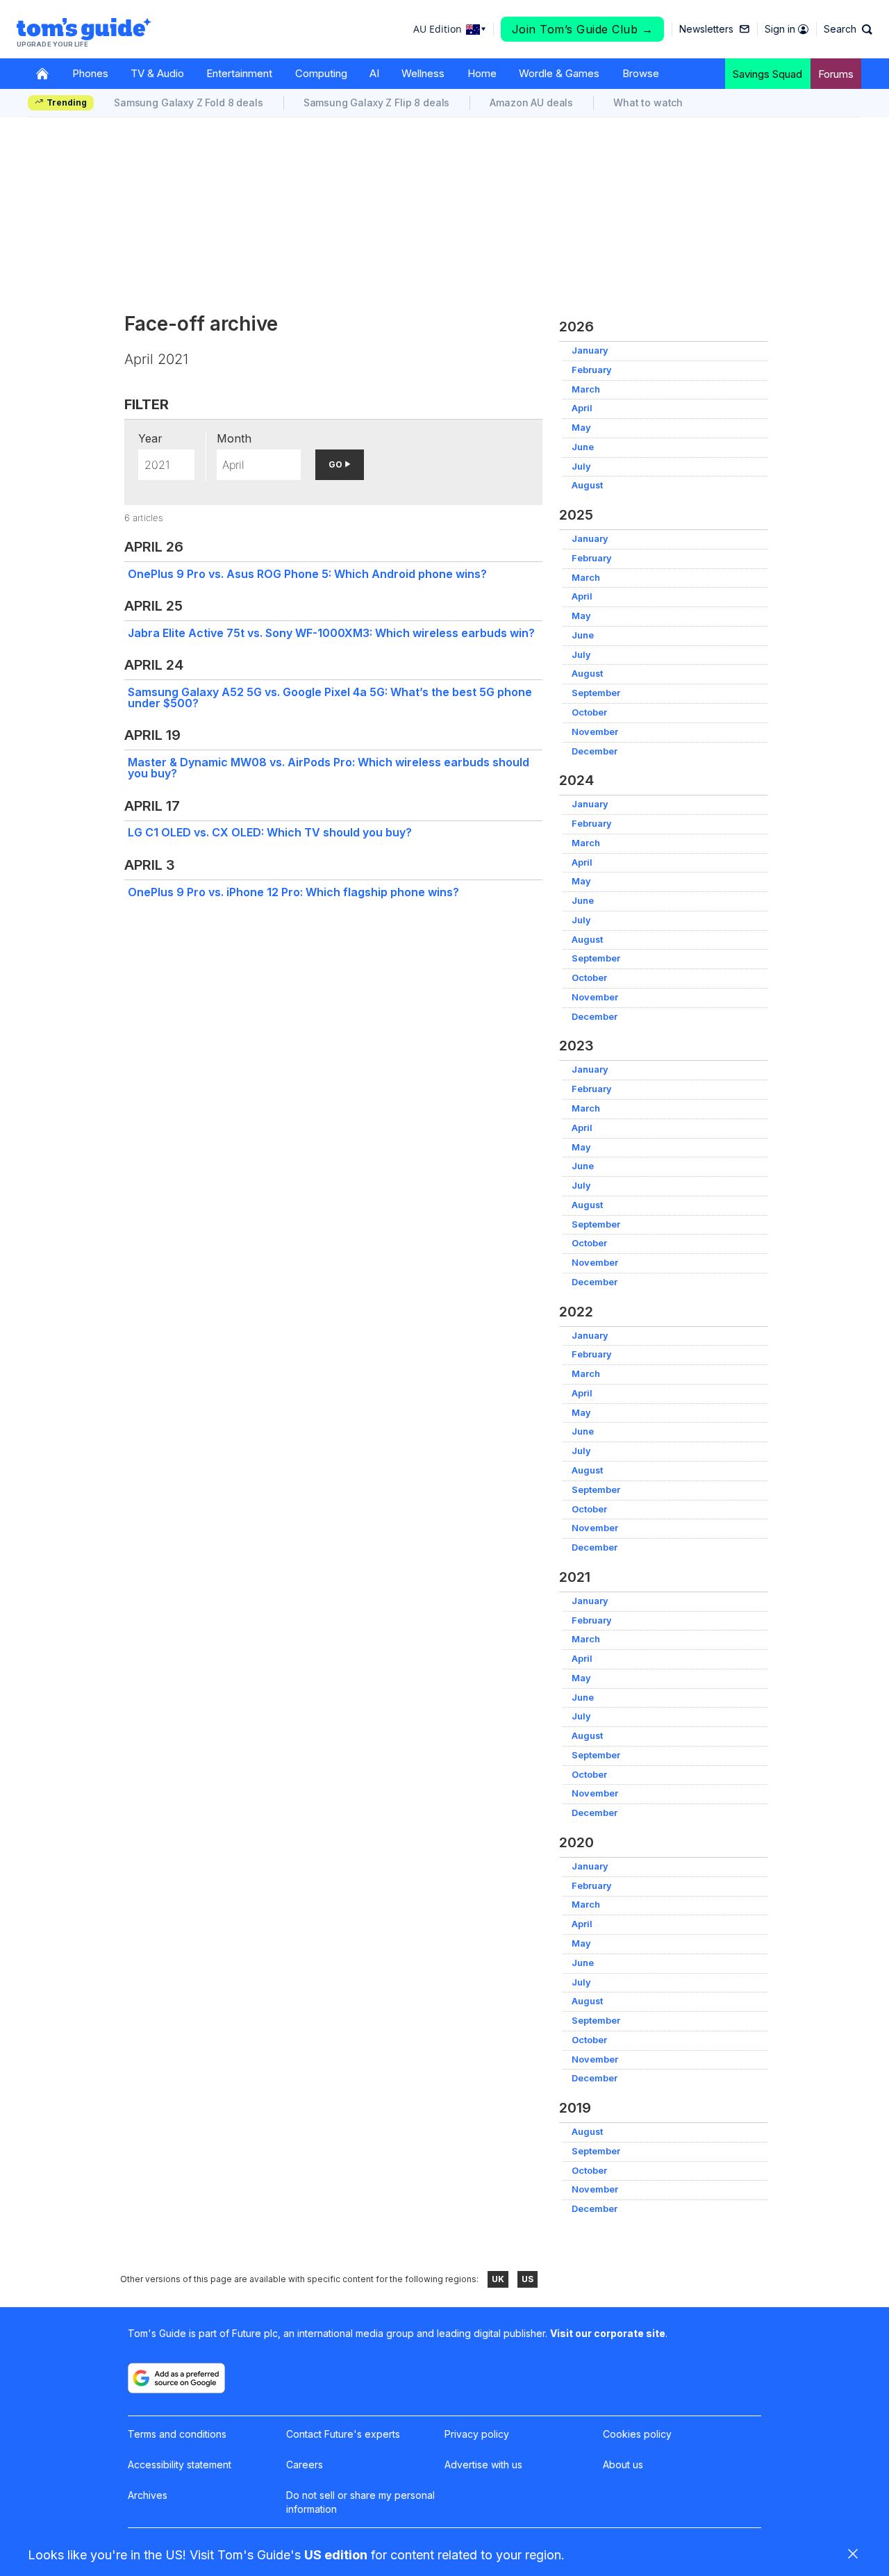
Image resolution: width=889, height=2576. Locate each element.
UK (498, 2279)
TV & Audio (157, 73)
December (595, 751)
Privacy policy (477, 2434)
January (590, 350)
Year (150, 438)
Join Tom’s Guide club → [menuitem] (583, 29)
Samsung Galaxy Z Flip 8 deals (377, 102)
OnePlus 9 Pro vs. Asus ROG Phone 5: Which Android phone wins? (307, 574)
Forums (836, 74)
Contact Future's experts (343, 2434)
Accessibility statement (180, 2464)
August (587, 485)
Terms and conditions (177, 2434)
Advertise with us (483, 2464)
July (581, 467)
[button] (848, 29)
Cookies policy (637, 2434)
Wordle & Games (559, 73)
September (596, 693)
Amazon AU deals (531, 102)
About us (623, 2464)
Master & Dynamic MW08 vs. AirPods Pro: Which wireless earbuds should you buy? (329, 768)
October (589, 712)
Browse (641, 73)
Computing (321, 73)
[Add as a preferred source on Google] (176, 2378)
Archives (148, 2495)
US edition (336, 2555)
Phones (90, 73)
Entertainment (239, 73)
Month (234, 438)
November (595, 732)
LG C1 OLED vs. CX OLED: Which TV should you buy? (270, 832)
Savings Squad (767, 74)
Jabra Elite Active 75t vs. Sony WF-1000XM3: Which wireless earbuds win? (331, 633)
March (586, 389)
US (527, 2279)
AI (374, 73)
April (582, 408)
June (583, 447)
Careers (305, 2464)
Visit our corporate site (608, 2333)
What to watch (648, 102)
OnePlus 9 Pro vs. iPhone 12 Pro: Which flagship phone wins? (293, 892)
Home (482, 73)
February (592, 370)
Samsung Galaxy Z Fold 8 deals (189, 102)
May (581, 428)
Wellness (423, 73)
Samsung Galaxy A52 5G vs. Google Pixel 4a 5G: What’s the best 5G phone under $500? (330, 697)
